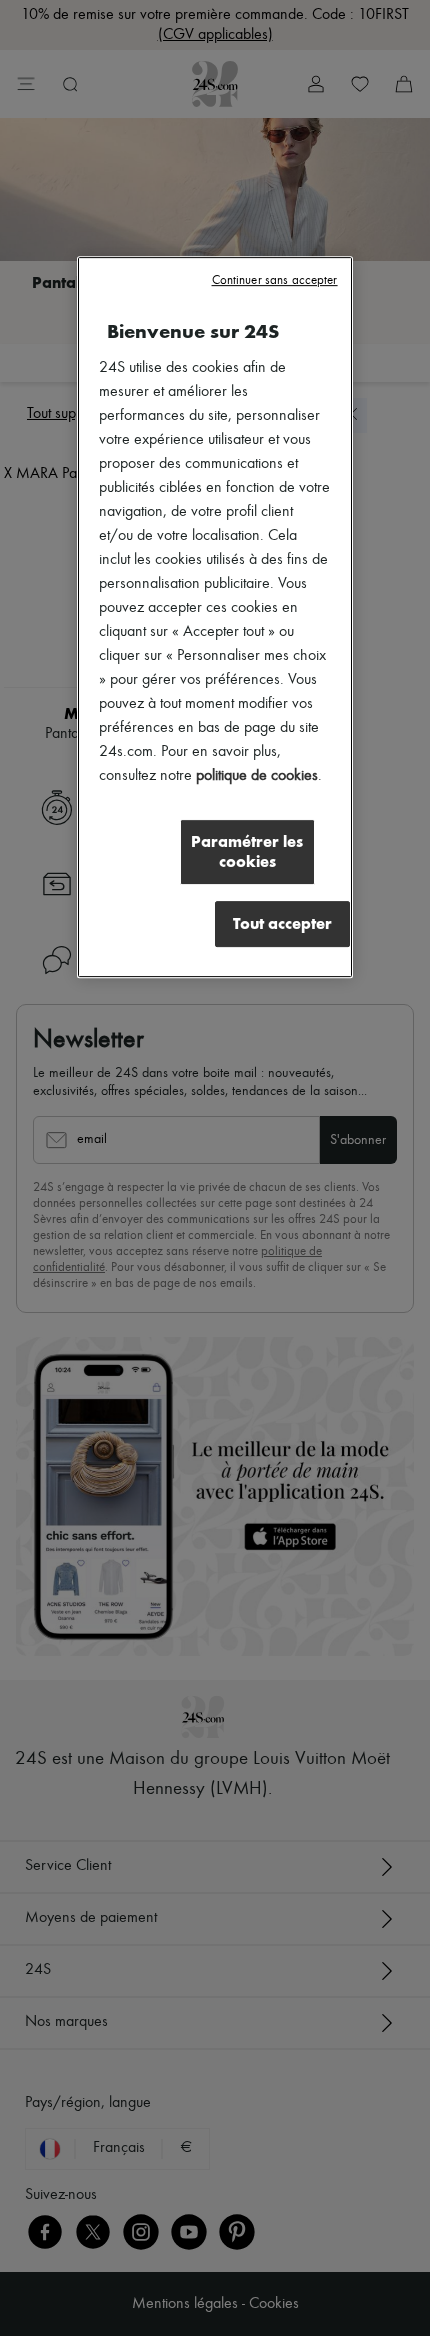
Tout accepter (282, 924)
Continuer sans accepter (275, 281)
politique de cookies (257, 777)
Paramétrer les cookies (247, 852)
